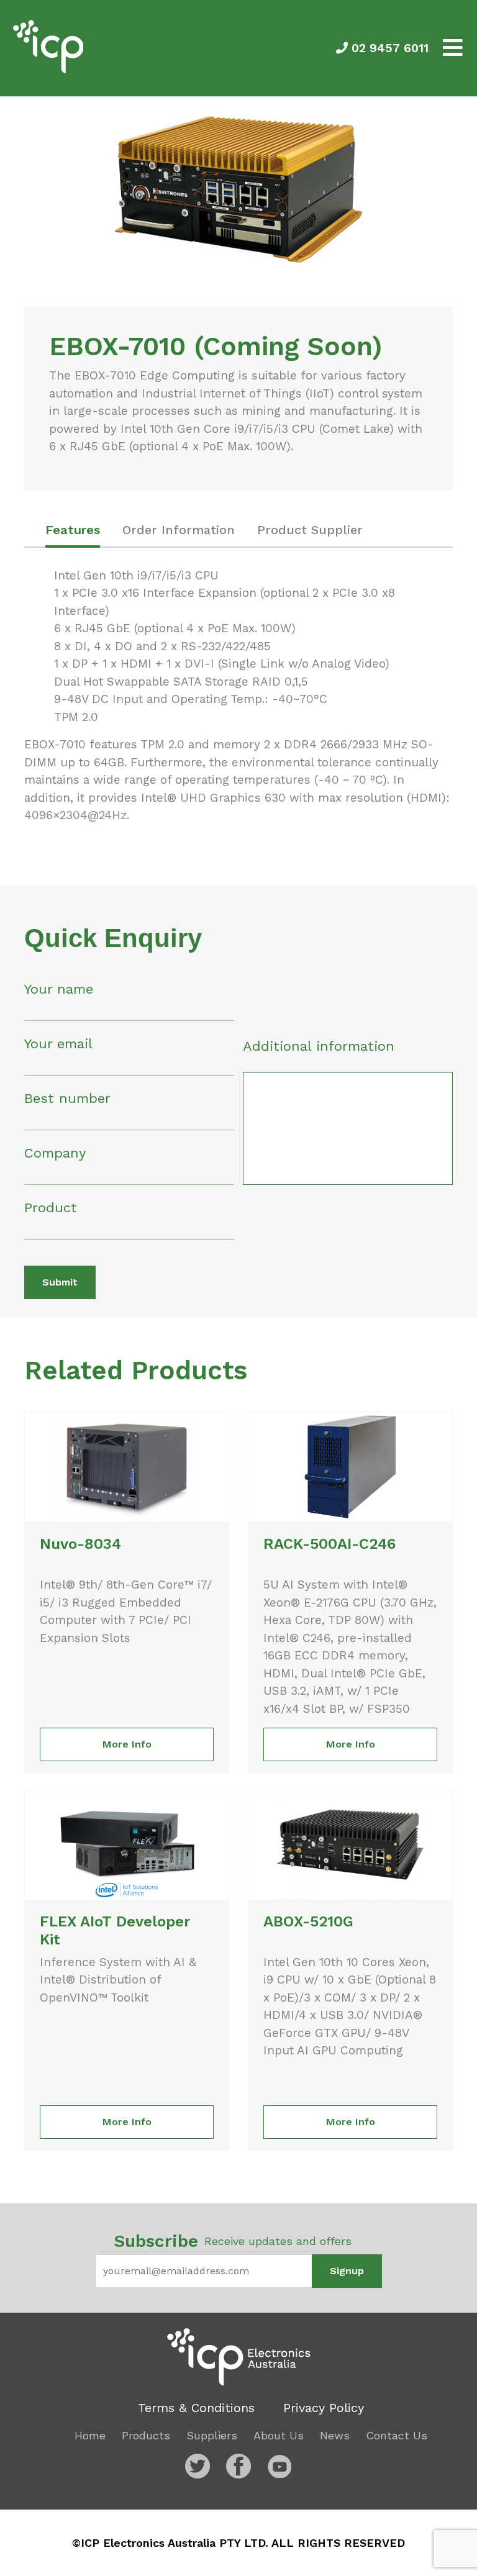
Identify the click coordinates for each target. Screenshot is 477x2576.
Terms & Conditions (196, 2408)
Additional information (319, 1046)
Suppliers (212, 2435)
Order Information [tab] (179, 530)
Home (90, 2435)
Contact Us (397, 2435)
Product (51, 1208)
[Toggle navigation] (453, 48)
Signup (347, 2271)
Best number (67, 1098)
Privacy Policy (324, 2408)
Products (146, 2435)
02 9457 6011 (388, 48)
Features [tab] (73, 530)
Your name (59, 989)
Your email (58, 1044)
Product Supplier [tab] (310, 530)
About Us (279, 2435)
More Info (127, 1744)
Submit (60, 1282)
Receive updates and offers (233, 2241)
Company (55, 1153)
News (335, 2435)
